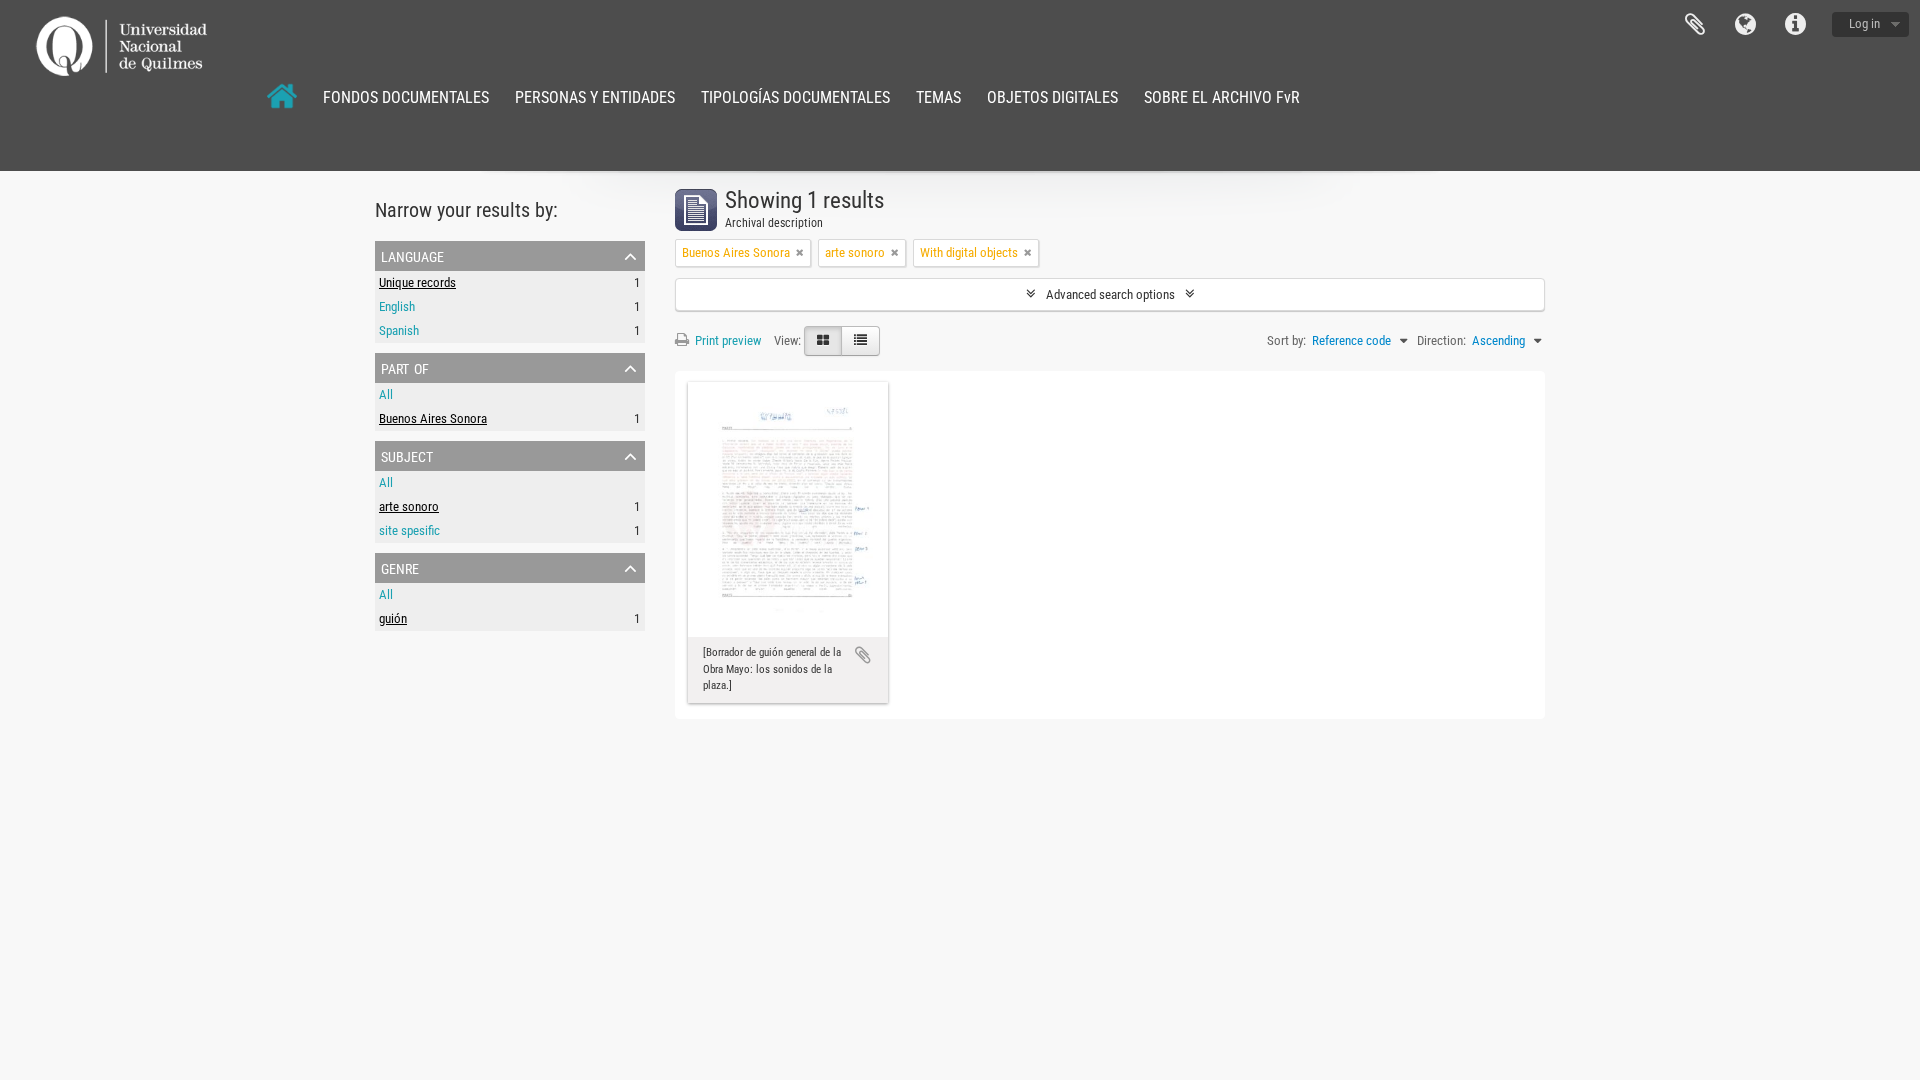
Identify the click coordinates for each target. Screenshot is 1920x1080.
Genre (400, 567)
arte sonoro (409, 506)
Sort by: (1286, 340)
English (397, 306)
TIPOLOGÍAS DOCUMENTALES (795, 97)
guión (393, 618)
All (386, 394)
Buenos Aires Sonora (433, 418)
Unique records (417, 282)
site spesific (409, 530)
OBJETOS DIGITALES (1052, 97)
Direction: (1441, 340)
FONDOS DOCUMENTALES (406, 97)
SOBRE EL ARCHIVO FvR (1222, 97)
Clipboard (1695, 25)
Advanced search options (1110, 294)
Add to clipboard (863, 655)
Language (1745, 25)
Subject (407, 455)
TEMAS (938, 97)
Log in (1864, 23)
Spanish (399, 330)
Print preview (726, 340)
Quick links (1795, 25)
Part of (405, 367)
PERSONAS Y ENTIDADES (595, 97)
